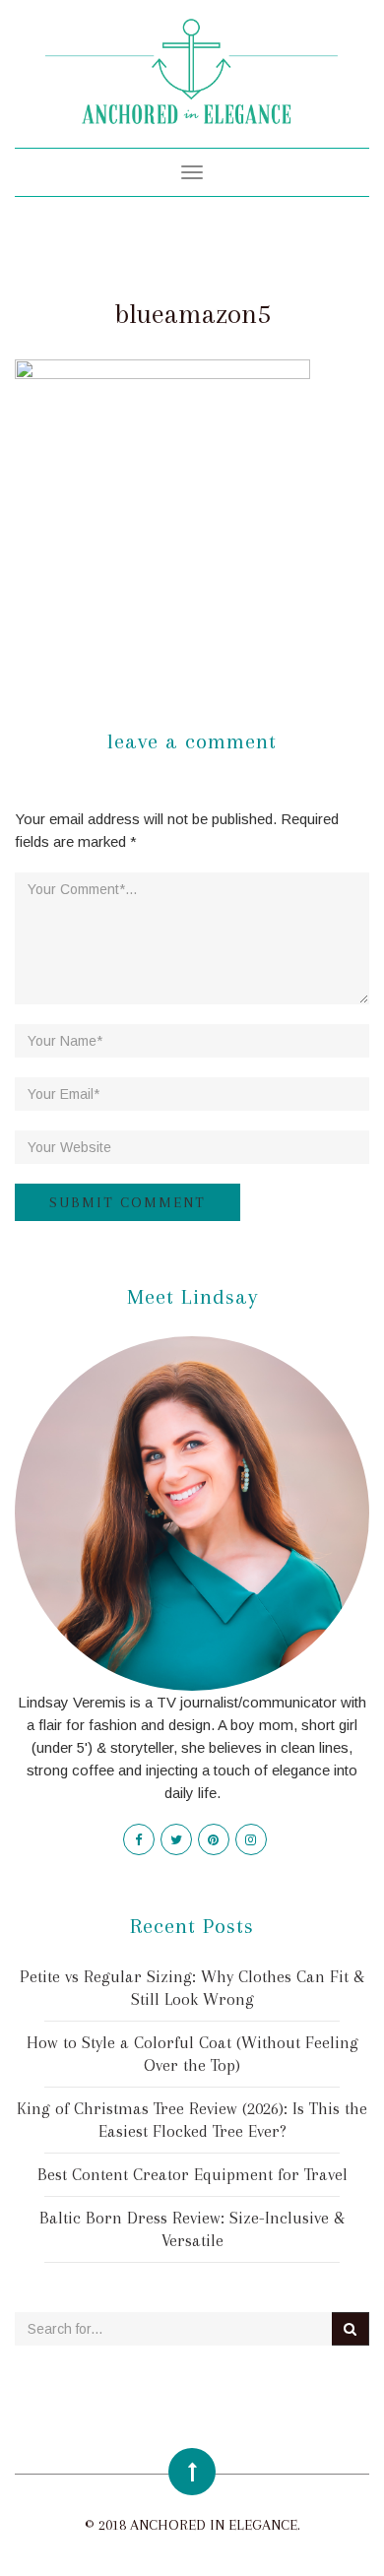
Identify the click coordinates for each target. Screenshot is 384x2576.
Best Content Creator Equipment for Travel (192, 2174)
